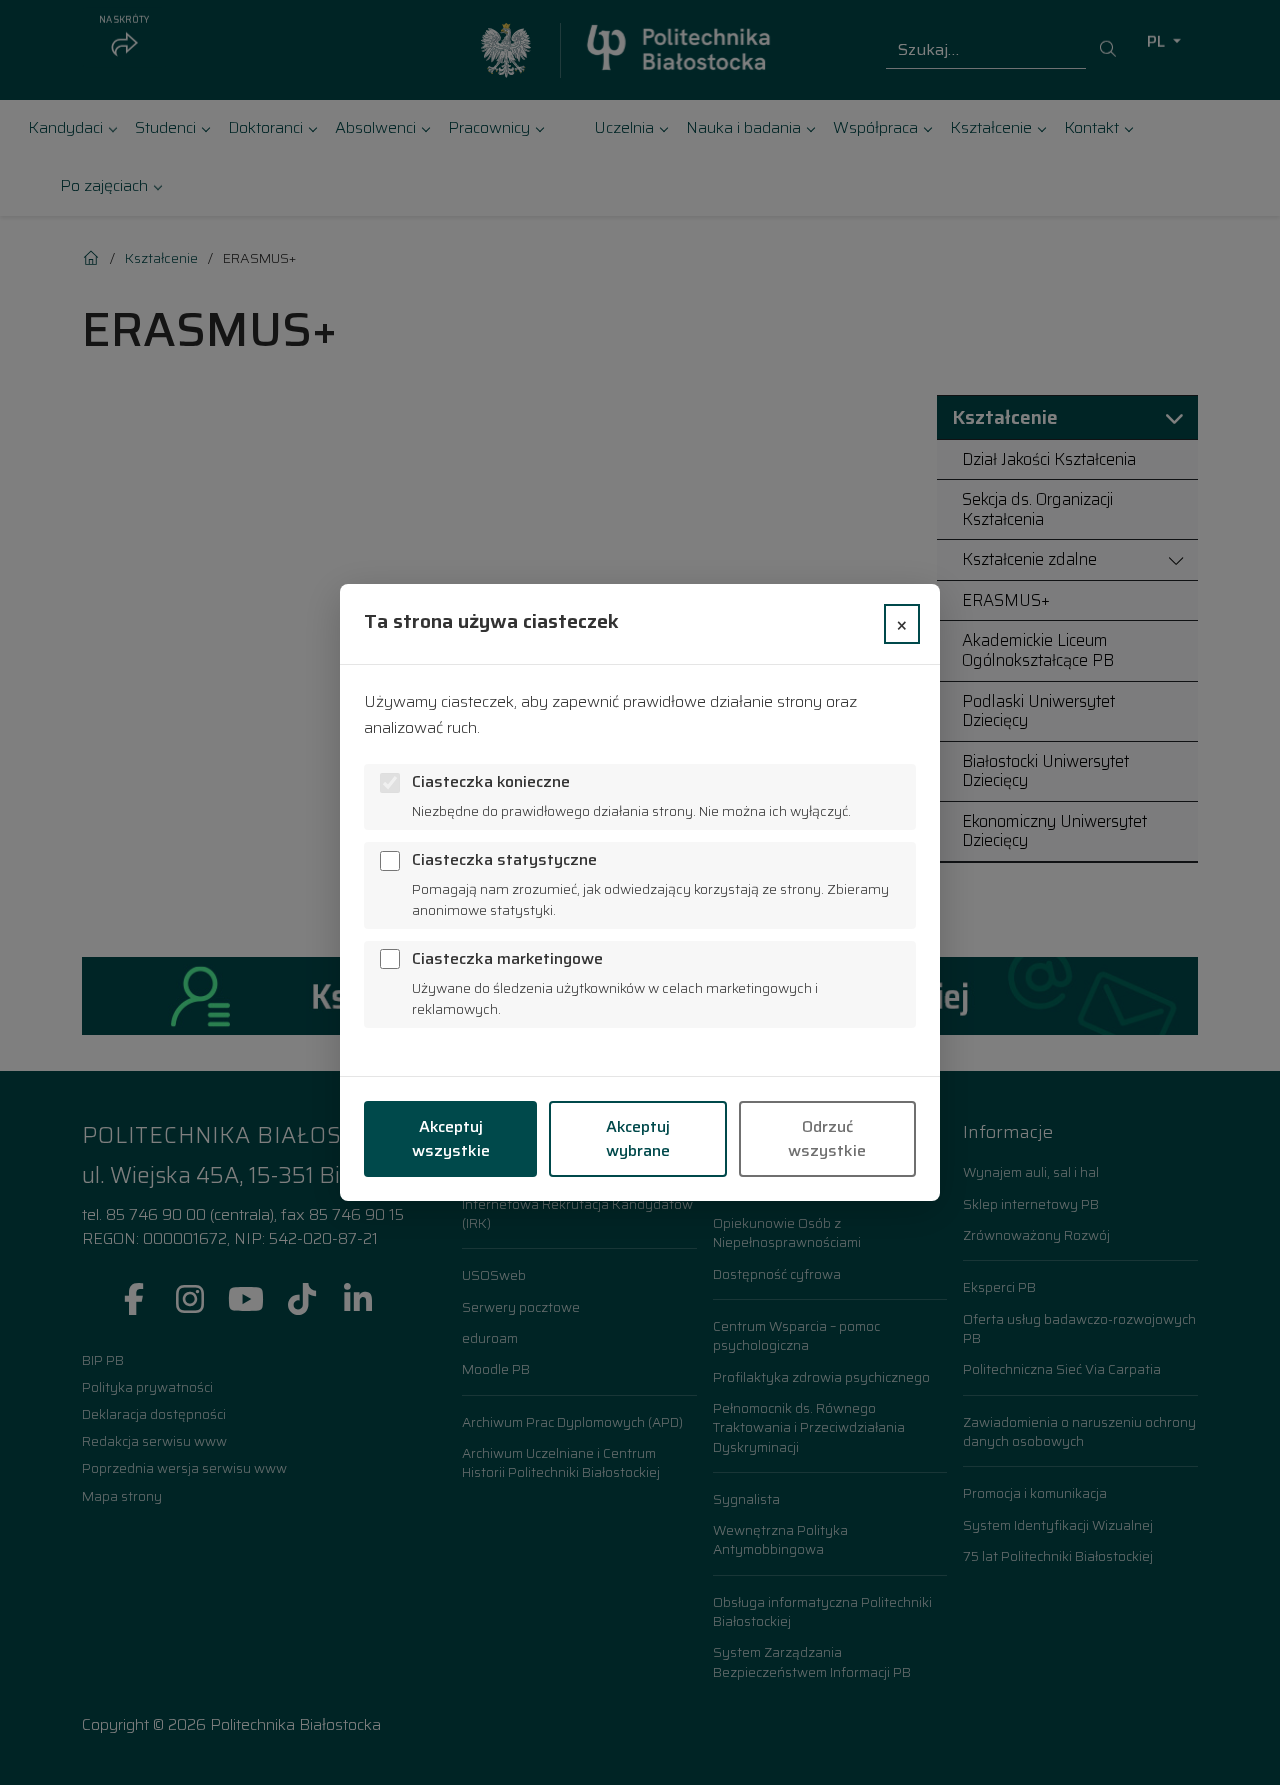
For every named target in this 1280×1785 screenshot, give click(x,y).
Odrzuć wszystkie (827, 1138)
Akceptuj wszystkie (451, 1138)
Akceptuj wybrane (638, 1138)
